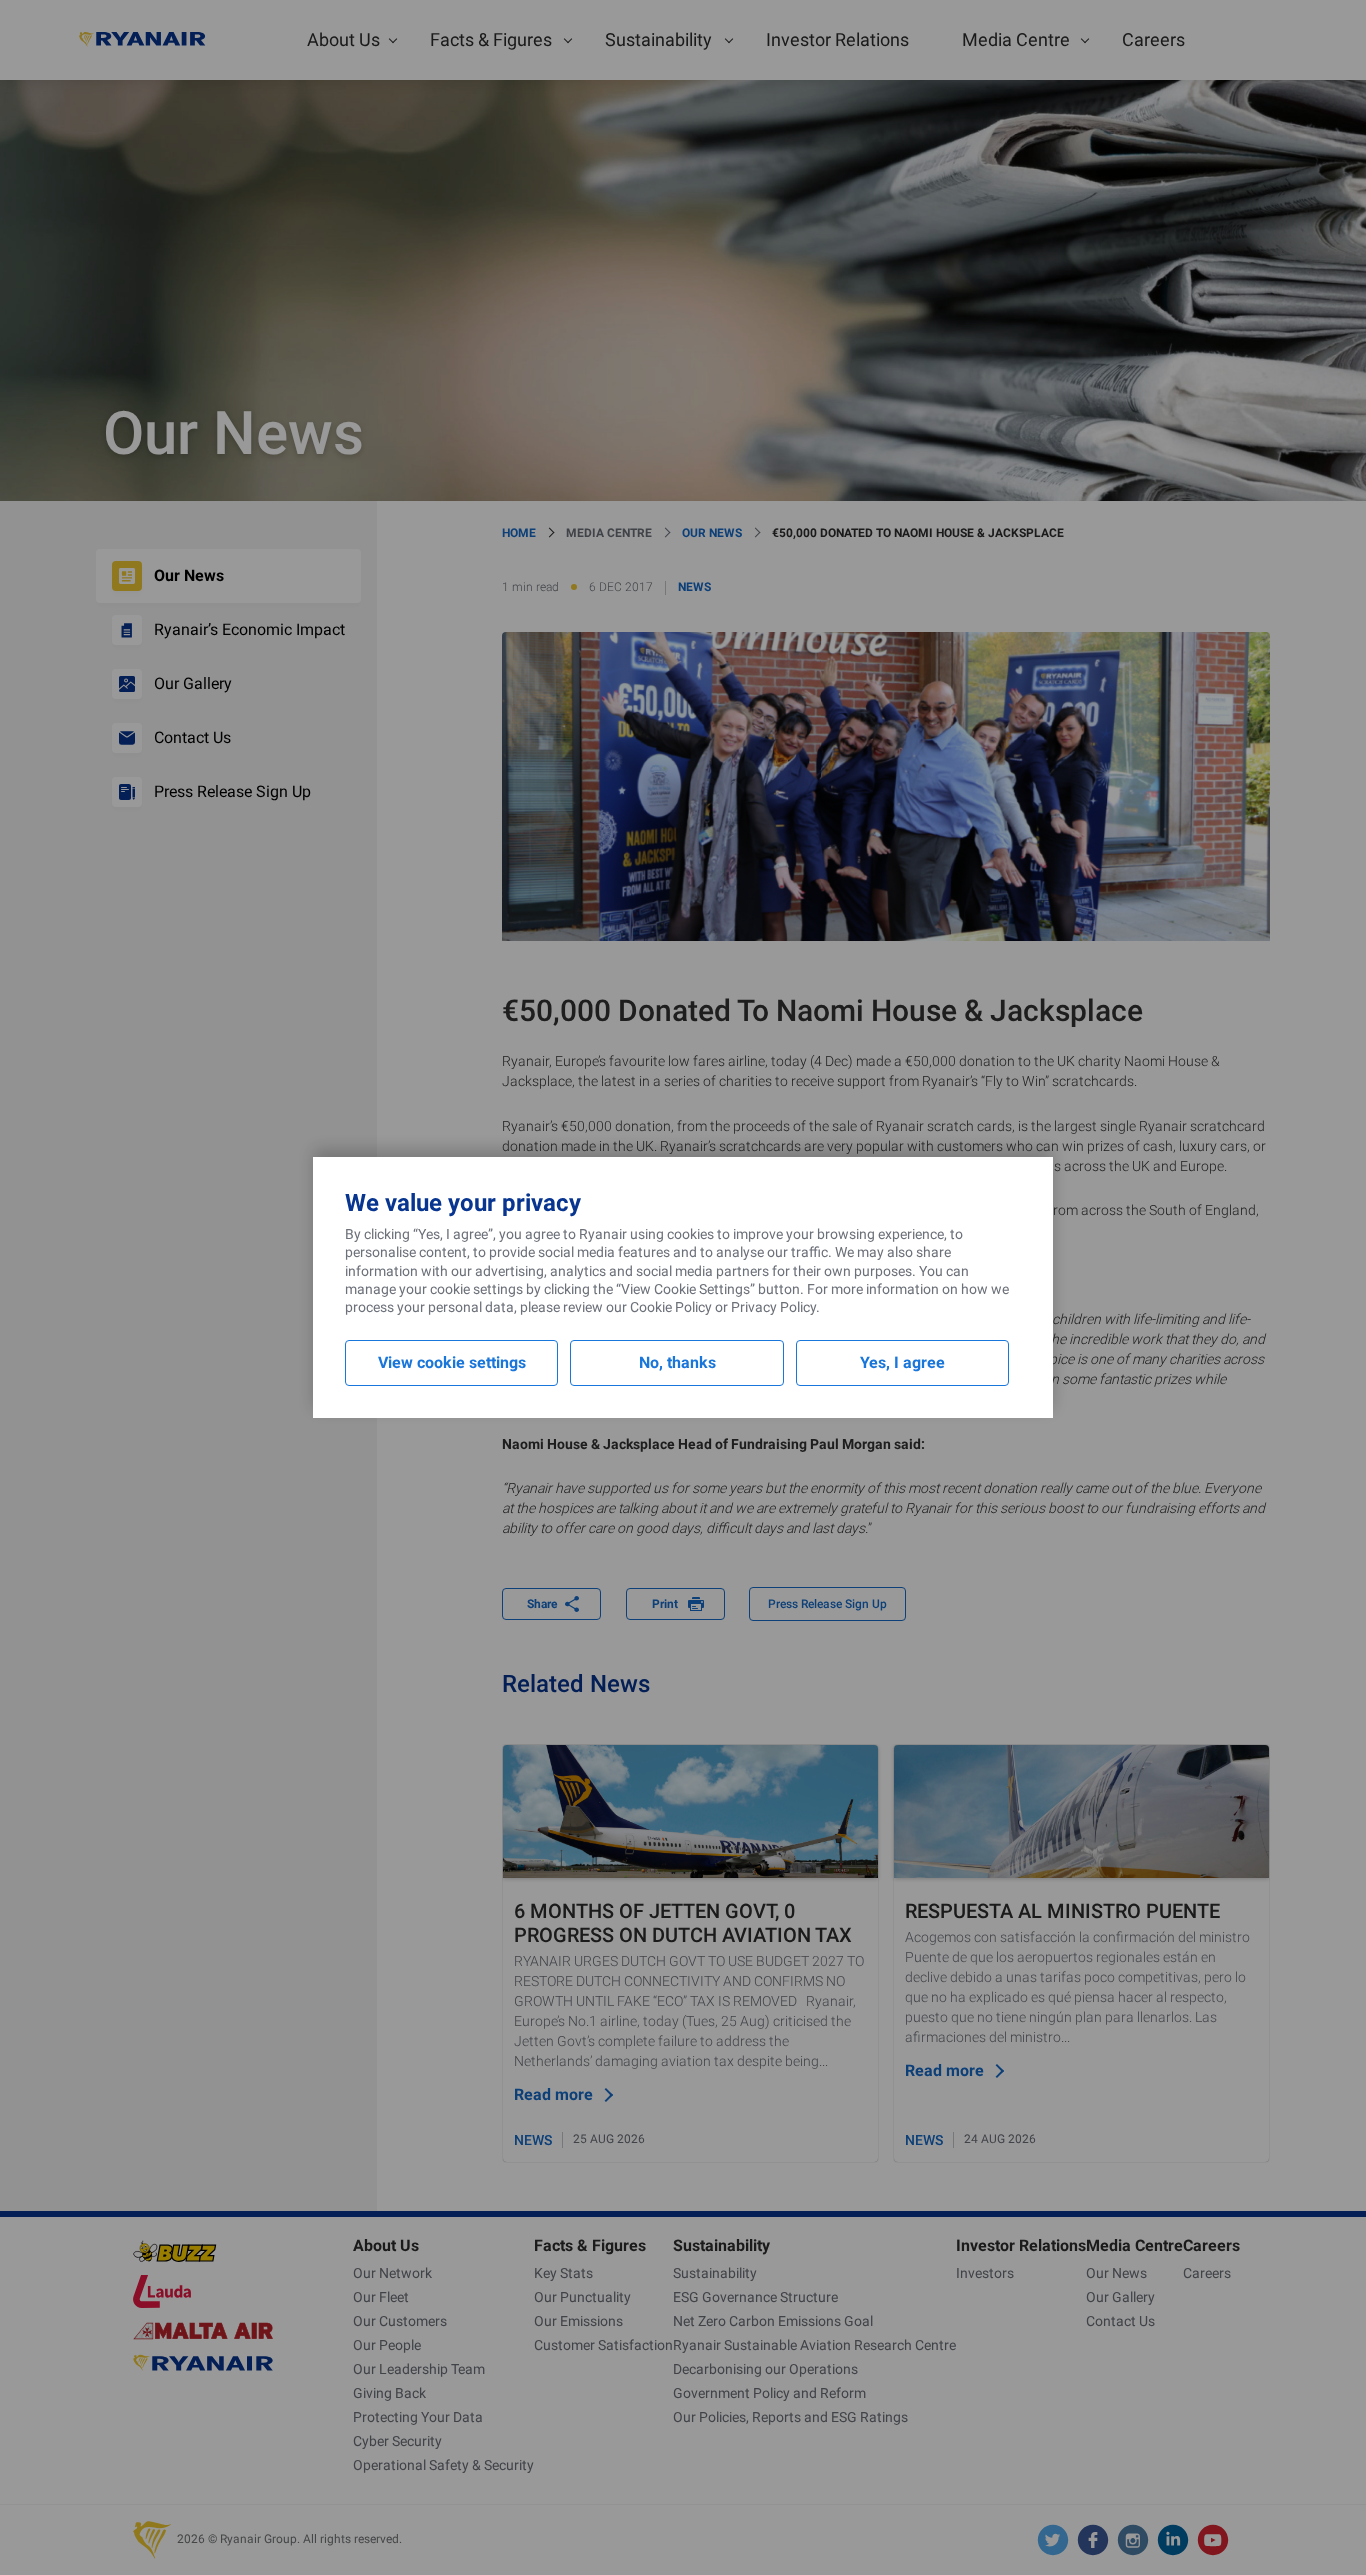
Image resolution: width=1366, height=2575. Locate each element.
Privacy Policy (773, 1307)
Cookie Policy (671, 1307)
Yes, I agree (902, 1362)
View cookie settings (452, 1362)
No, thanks (677, 1362)
